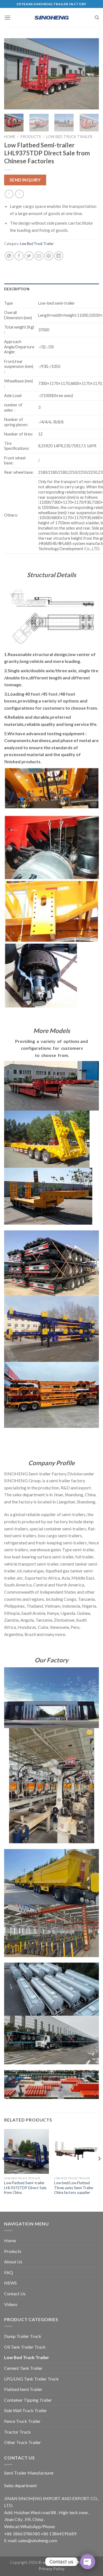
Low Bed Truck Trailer (69, 137)
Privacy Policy (52, 2569)
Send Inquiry (25, 180)
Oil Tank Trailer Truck (25, 2347)
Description (17, 289)
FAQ (9, 2272)
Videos (11, 2304)
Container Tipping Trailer (28, 2400)
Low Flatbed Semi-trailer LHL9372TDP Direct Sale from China (25, 2188)
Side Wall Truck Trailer (26, 2410)
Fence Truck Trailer (22, 2421)
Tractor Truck (17, 2432)
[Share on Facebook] (19, 256)
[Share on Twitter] (29, 256)
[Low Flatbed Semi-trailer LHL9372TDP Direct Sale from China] (27, 2151)
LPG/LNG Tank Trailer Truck (31, 2379)
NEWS (10, 2283)
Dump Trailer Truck (23, 2336)
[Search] (97, 18)
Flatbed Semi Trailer (23, 2389)
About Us (13, 2262)
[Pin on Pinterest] (49, 256)
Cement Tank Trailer (23, 2368)
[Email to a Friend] (39, 256)
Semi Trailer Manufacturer (29, 2473)
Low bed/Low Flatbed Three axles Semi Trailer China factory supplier (74, 2188)
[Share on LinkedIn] (59, 256)
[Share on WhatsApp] (9, 256)
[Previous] (13, 74)
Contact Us (15, 2293)
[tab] (51, 289)
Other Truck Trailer (23, 2442)
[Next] (90, 74)
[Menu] (7, 17)
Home (10, 137)
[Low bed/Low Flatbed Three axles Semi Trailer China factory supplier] (76, 2151)
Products (31, 137)
